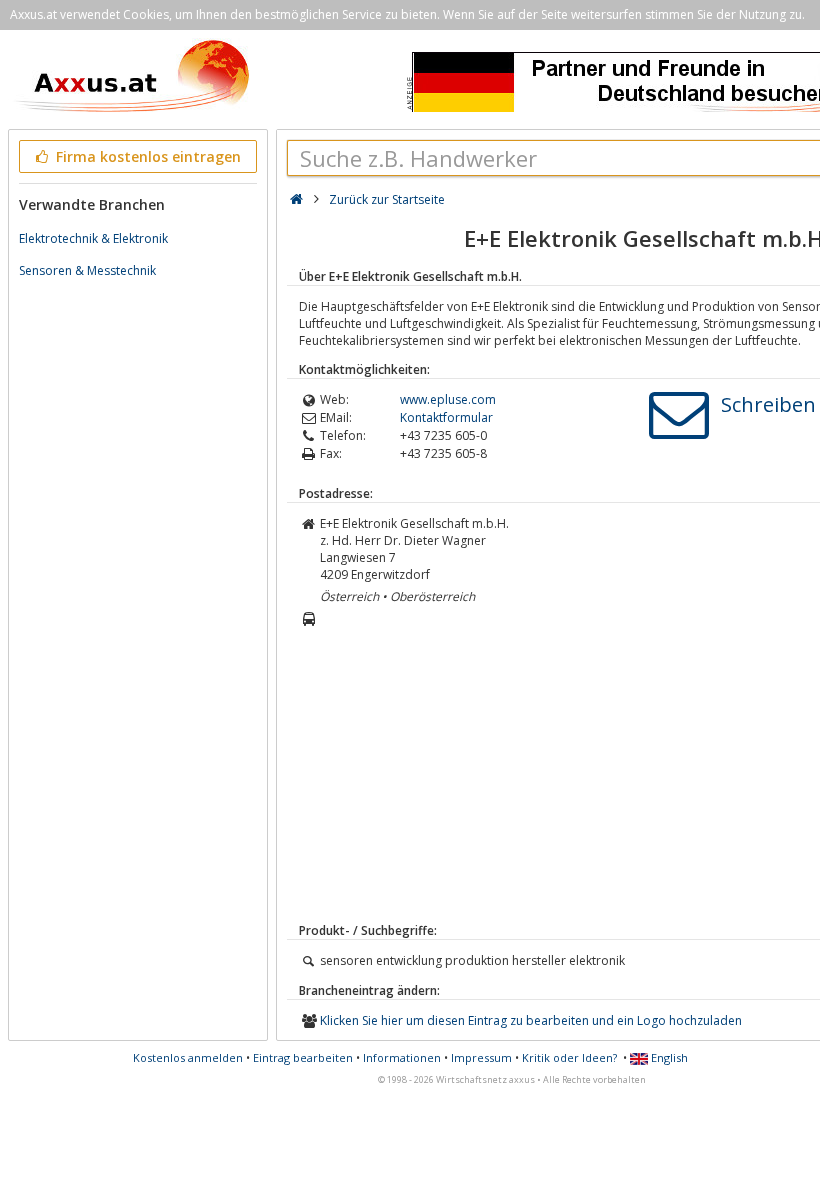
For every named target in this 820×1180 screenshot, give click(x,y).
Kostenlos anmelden (188, 1057)
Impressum (481, 1057)
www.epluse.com (448, 399)
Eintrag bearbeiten (303, 1057)
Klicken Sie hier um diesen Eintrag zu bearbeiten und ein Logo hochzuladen (531, 1020)
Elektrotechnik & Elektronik (93, 238)
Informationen (402, 1057)
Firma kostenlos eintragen (146, 156)
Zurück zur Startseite (387, 199)
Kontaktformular (446, 417)
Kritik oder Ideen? (569, 1057)
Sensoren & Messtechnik (87, 270)
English (668, 1057)
